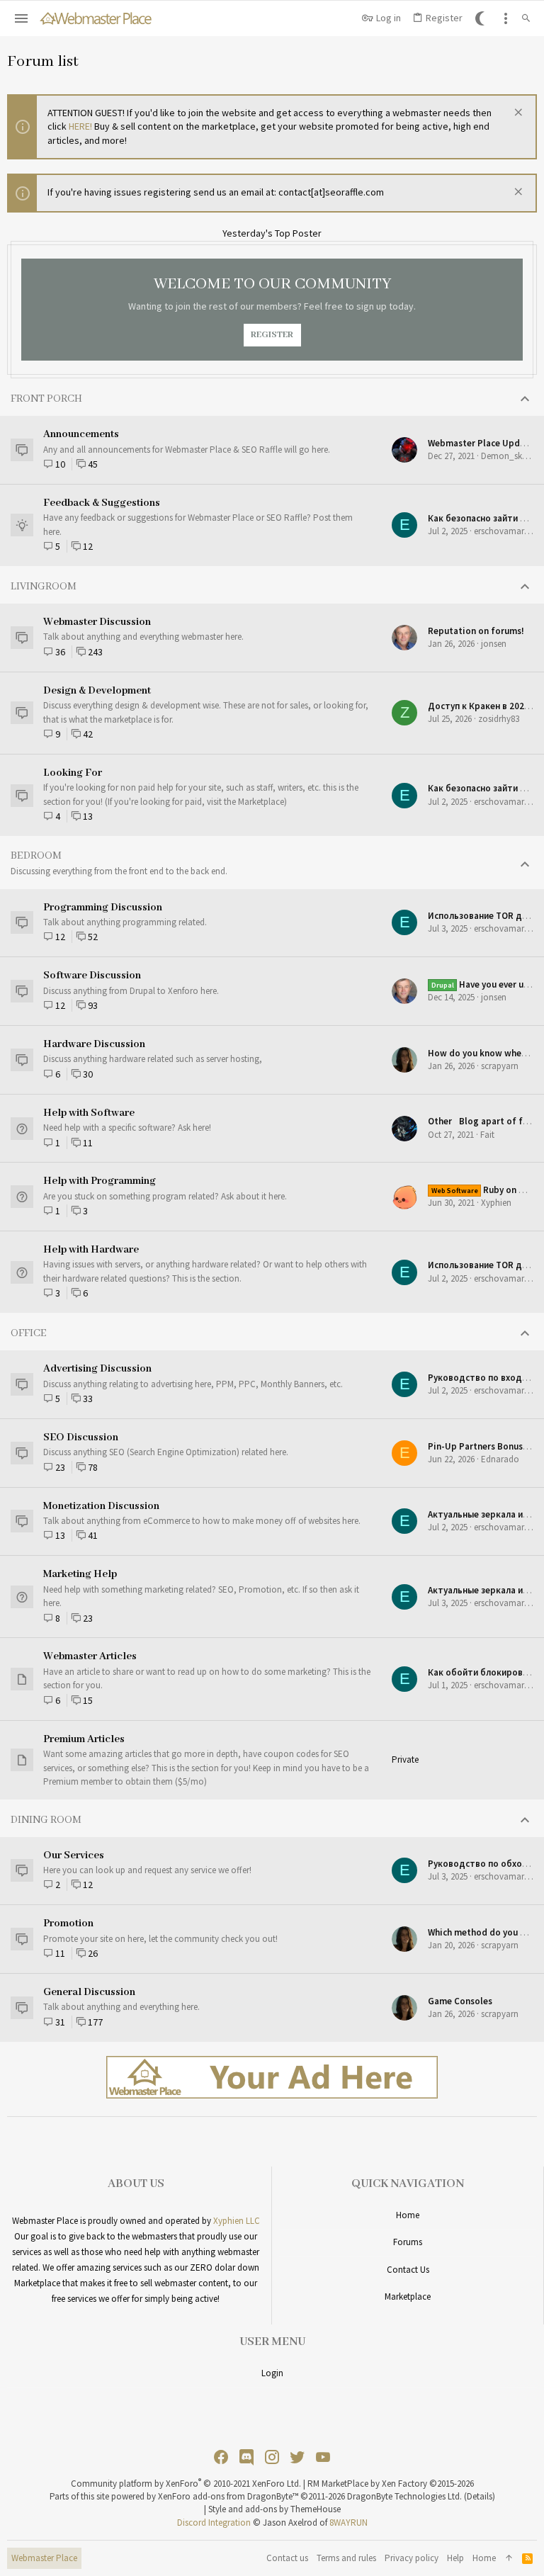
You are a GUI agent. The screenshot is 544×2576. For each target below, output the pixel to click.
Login (272, 2373)
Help (455, 2558)
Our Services (74, 1855)
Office (29, 1333)
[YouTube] (323, 2457)
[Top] (509, 2558)
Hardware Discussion (94, 1044)
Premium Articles (84, 1739)
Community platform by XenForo (186, 2484)
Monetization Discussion (101, 1506)
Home (408, 2215)
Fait (487, 1135)
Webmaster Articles (90, 1656)
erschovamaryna (506, 531)
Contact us (408, 2270)
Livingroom (44, 587)
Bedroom (36, 856)
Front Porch (46, 399)
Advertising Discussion (97, 1369)
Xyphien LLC (237, 2221)
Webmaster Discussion (97, 622)
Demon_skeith (509, 456)
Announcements (81, 434)
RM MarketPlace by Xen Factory (391, 2484)
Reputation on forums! (476, 631)
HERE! (80, 126)
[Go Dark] (482, 18)
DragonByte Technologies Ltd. (404, 2496)
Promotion (68, 1923)
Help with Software (89, 1113)
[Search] (526, 18)
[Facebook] (221, 2457)
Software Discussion (92, 976)
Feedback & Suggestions (102, 503)
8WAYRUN (348, 2523)
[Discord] (246, 2457)
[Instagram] (272, 2457)
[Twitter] (297, 2457)
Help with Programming (100, 1181)
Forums (408, 2242)
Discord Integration (214, 2523)
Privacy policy (412, 2558)
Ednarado (500, 1459)
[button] (22, 18)
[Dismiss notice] (517, 114)
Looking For (73, 773)
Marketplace (408, 2297)
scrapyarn (500, 1066)
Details (480, 2496)
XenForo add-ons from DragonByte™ (228, 2496)
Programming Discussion (103, 908)
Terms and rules (346, 2558)
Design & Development (97, 691)
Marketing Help (80, 1574)
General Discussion (89, 1992)
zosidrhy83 (499, 719)
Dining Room (46, 1820)
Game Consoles (460, 2001)
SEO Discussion (81, 1437)
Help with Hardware (91, 1250)
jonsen (494, 644)
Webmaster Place (44, 2558)
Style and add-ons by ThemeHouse (274, 2509)
